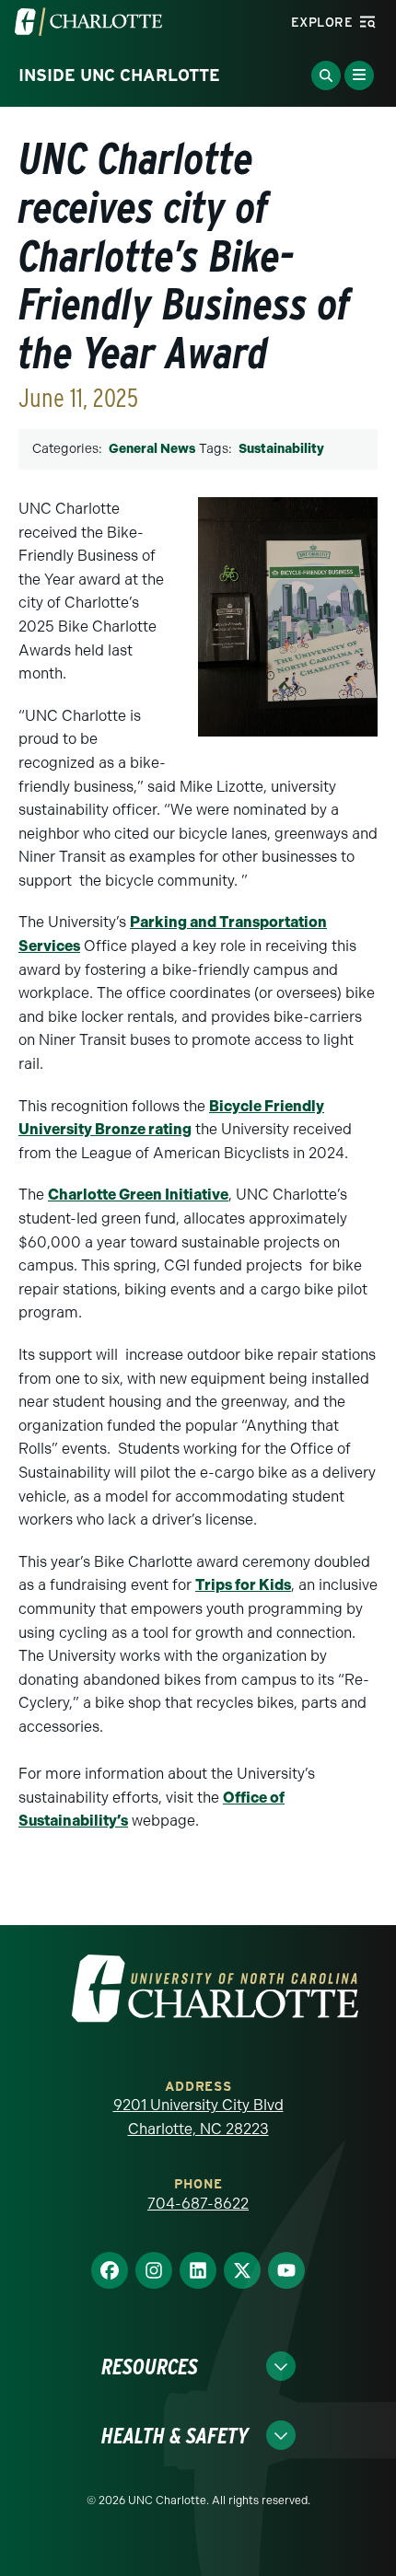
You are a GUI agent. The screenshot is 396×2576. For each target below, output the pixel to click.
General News (152, 449)
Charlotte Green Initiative (138, 1195)
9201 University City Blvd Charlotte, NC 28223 (198, 2117)
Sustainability (281, 449)
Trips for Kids (243, 1585)
